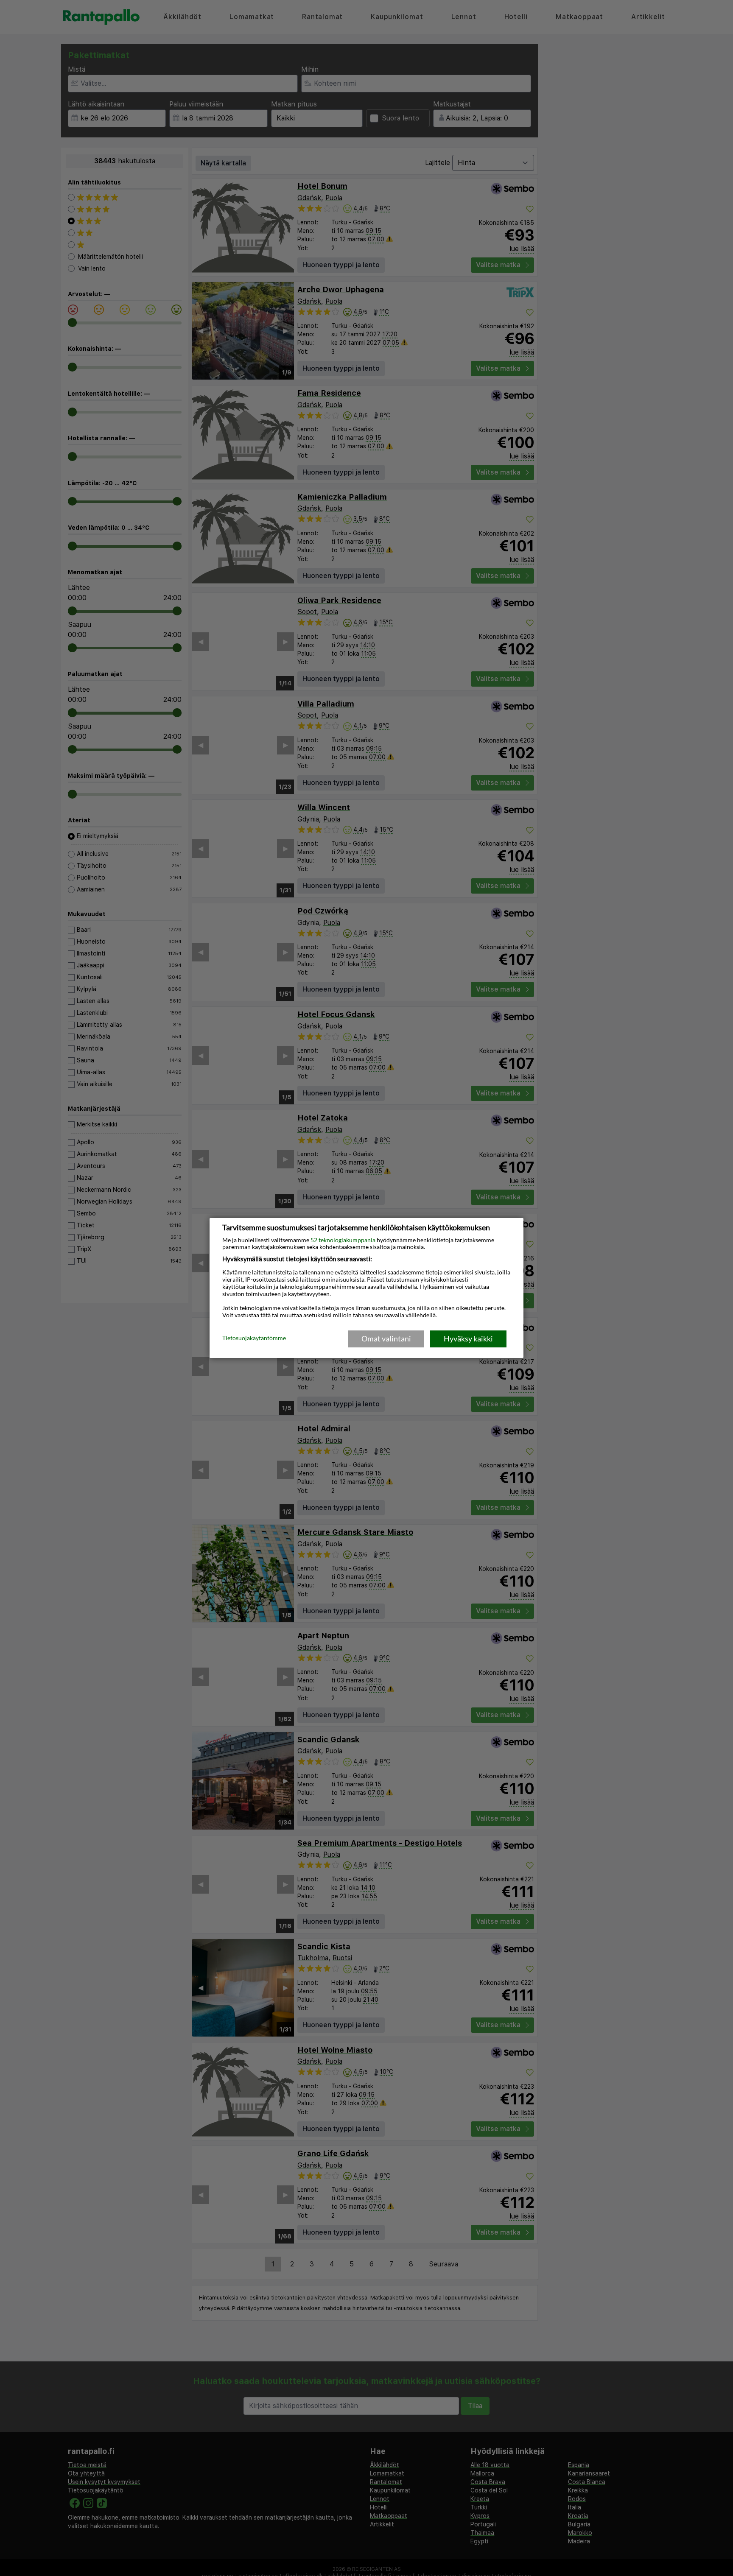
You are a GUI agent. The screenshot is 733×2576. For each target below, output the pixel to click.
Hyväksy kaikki (468, 1338)
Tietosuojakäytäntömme (254, 1338)
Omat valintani (386, 1338)
